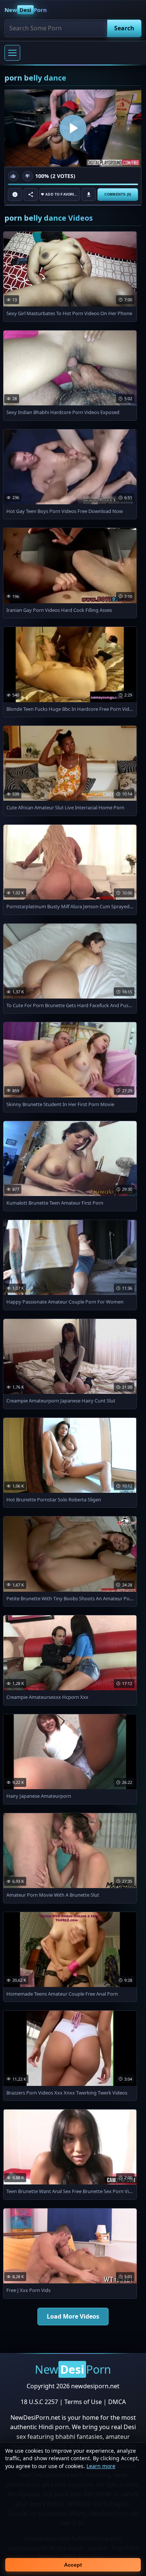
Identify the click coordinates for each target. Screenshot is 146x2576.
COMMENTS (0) (118, 194)
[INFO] (15, 194)
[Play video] (73, 128)
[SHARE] (31, 194)
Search (124, 28)
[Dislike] (28, 176)
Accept (73, 2565)
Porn (26, 10)
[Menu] (12, 53)
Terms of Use (83, 2402)
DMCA (117, 2402)
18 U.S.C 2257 (39, 2402)
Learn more (101, 2466)
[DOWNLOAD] (89, 194)
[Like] (13, 176)
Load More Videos (73, 2316)
